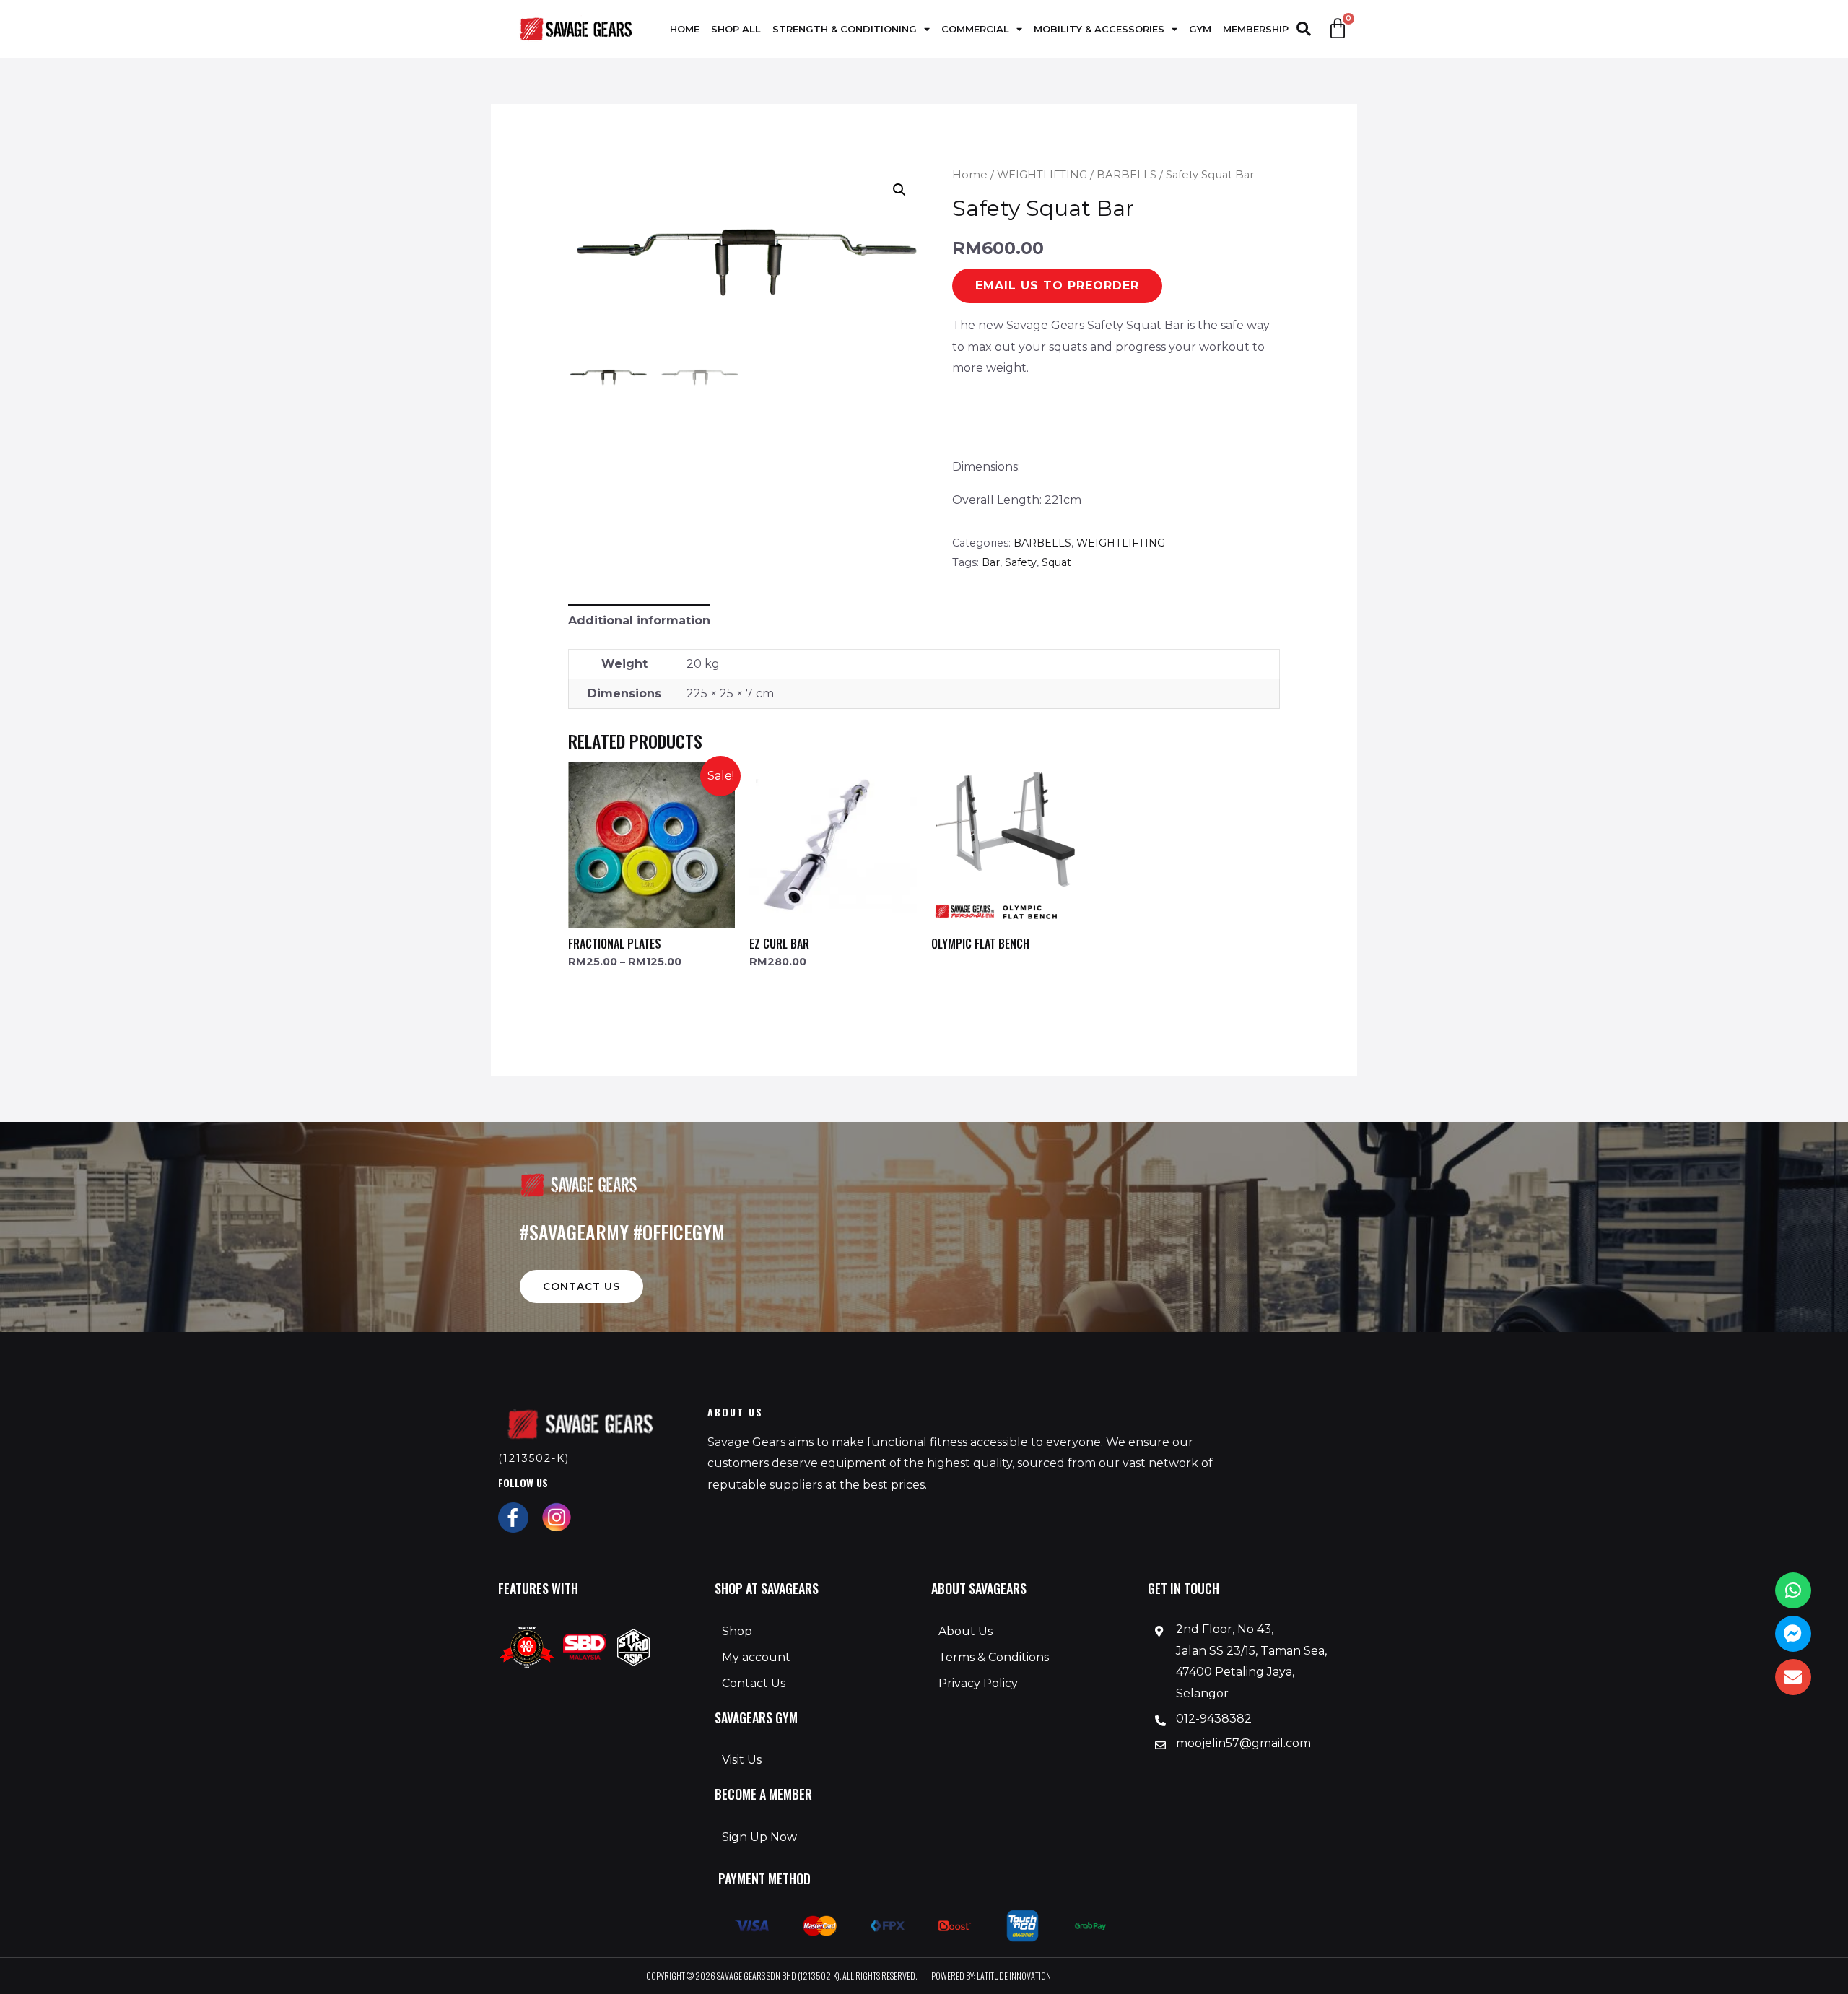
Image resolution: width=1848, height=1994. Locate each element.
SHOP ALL (736, 29)
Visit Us (742, 1760)
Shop (737, 1631)
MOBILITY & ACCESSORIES (1099, 29)
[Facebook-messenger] (1793, 1634)
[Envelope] (1793, 1677)
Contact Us (754, 1683)
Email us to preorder (1057, 286)
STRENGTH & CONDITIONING (845, 29)
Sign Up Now (759, 1837)
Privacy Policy (978, 1683)
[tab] (639, 621)
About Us (966, 1631)
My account (756, 1657)
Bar (991, 562)
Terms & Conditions (994, 1657)
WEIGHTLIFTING (1042, 175)
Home (970, 175)
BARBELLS (1126, 175)
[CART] (1338, 29)
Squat (1056, 562)
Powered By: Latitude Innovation (991, 1976)
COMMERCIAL (975, 29)
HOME (685, 29)
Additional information (639, 621)
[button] (581, 1286)
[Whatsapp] (1793, 1590)
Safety (1021, 562)
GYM (1200, 29)
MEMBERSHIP (1256, 29)
